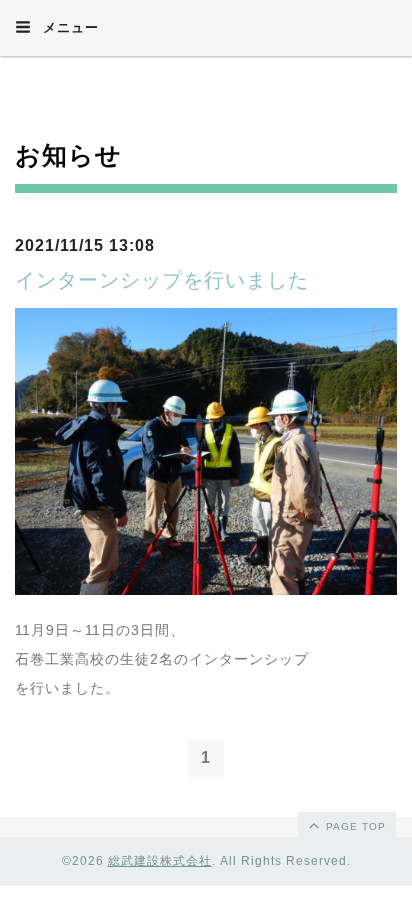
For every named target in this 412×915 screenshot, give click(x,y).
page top (354, 826)
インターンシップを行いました (162, 280)
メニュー (68, 27)
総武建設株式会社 (160, 861)
